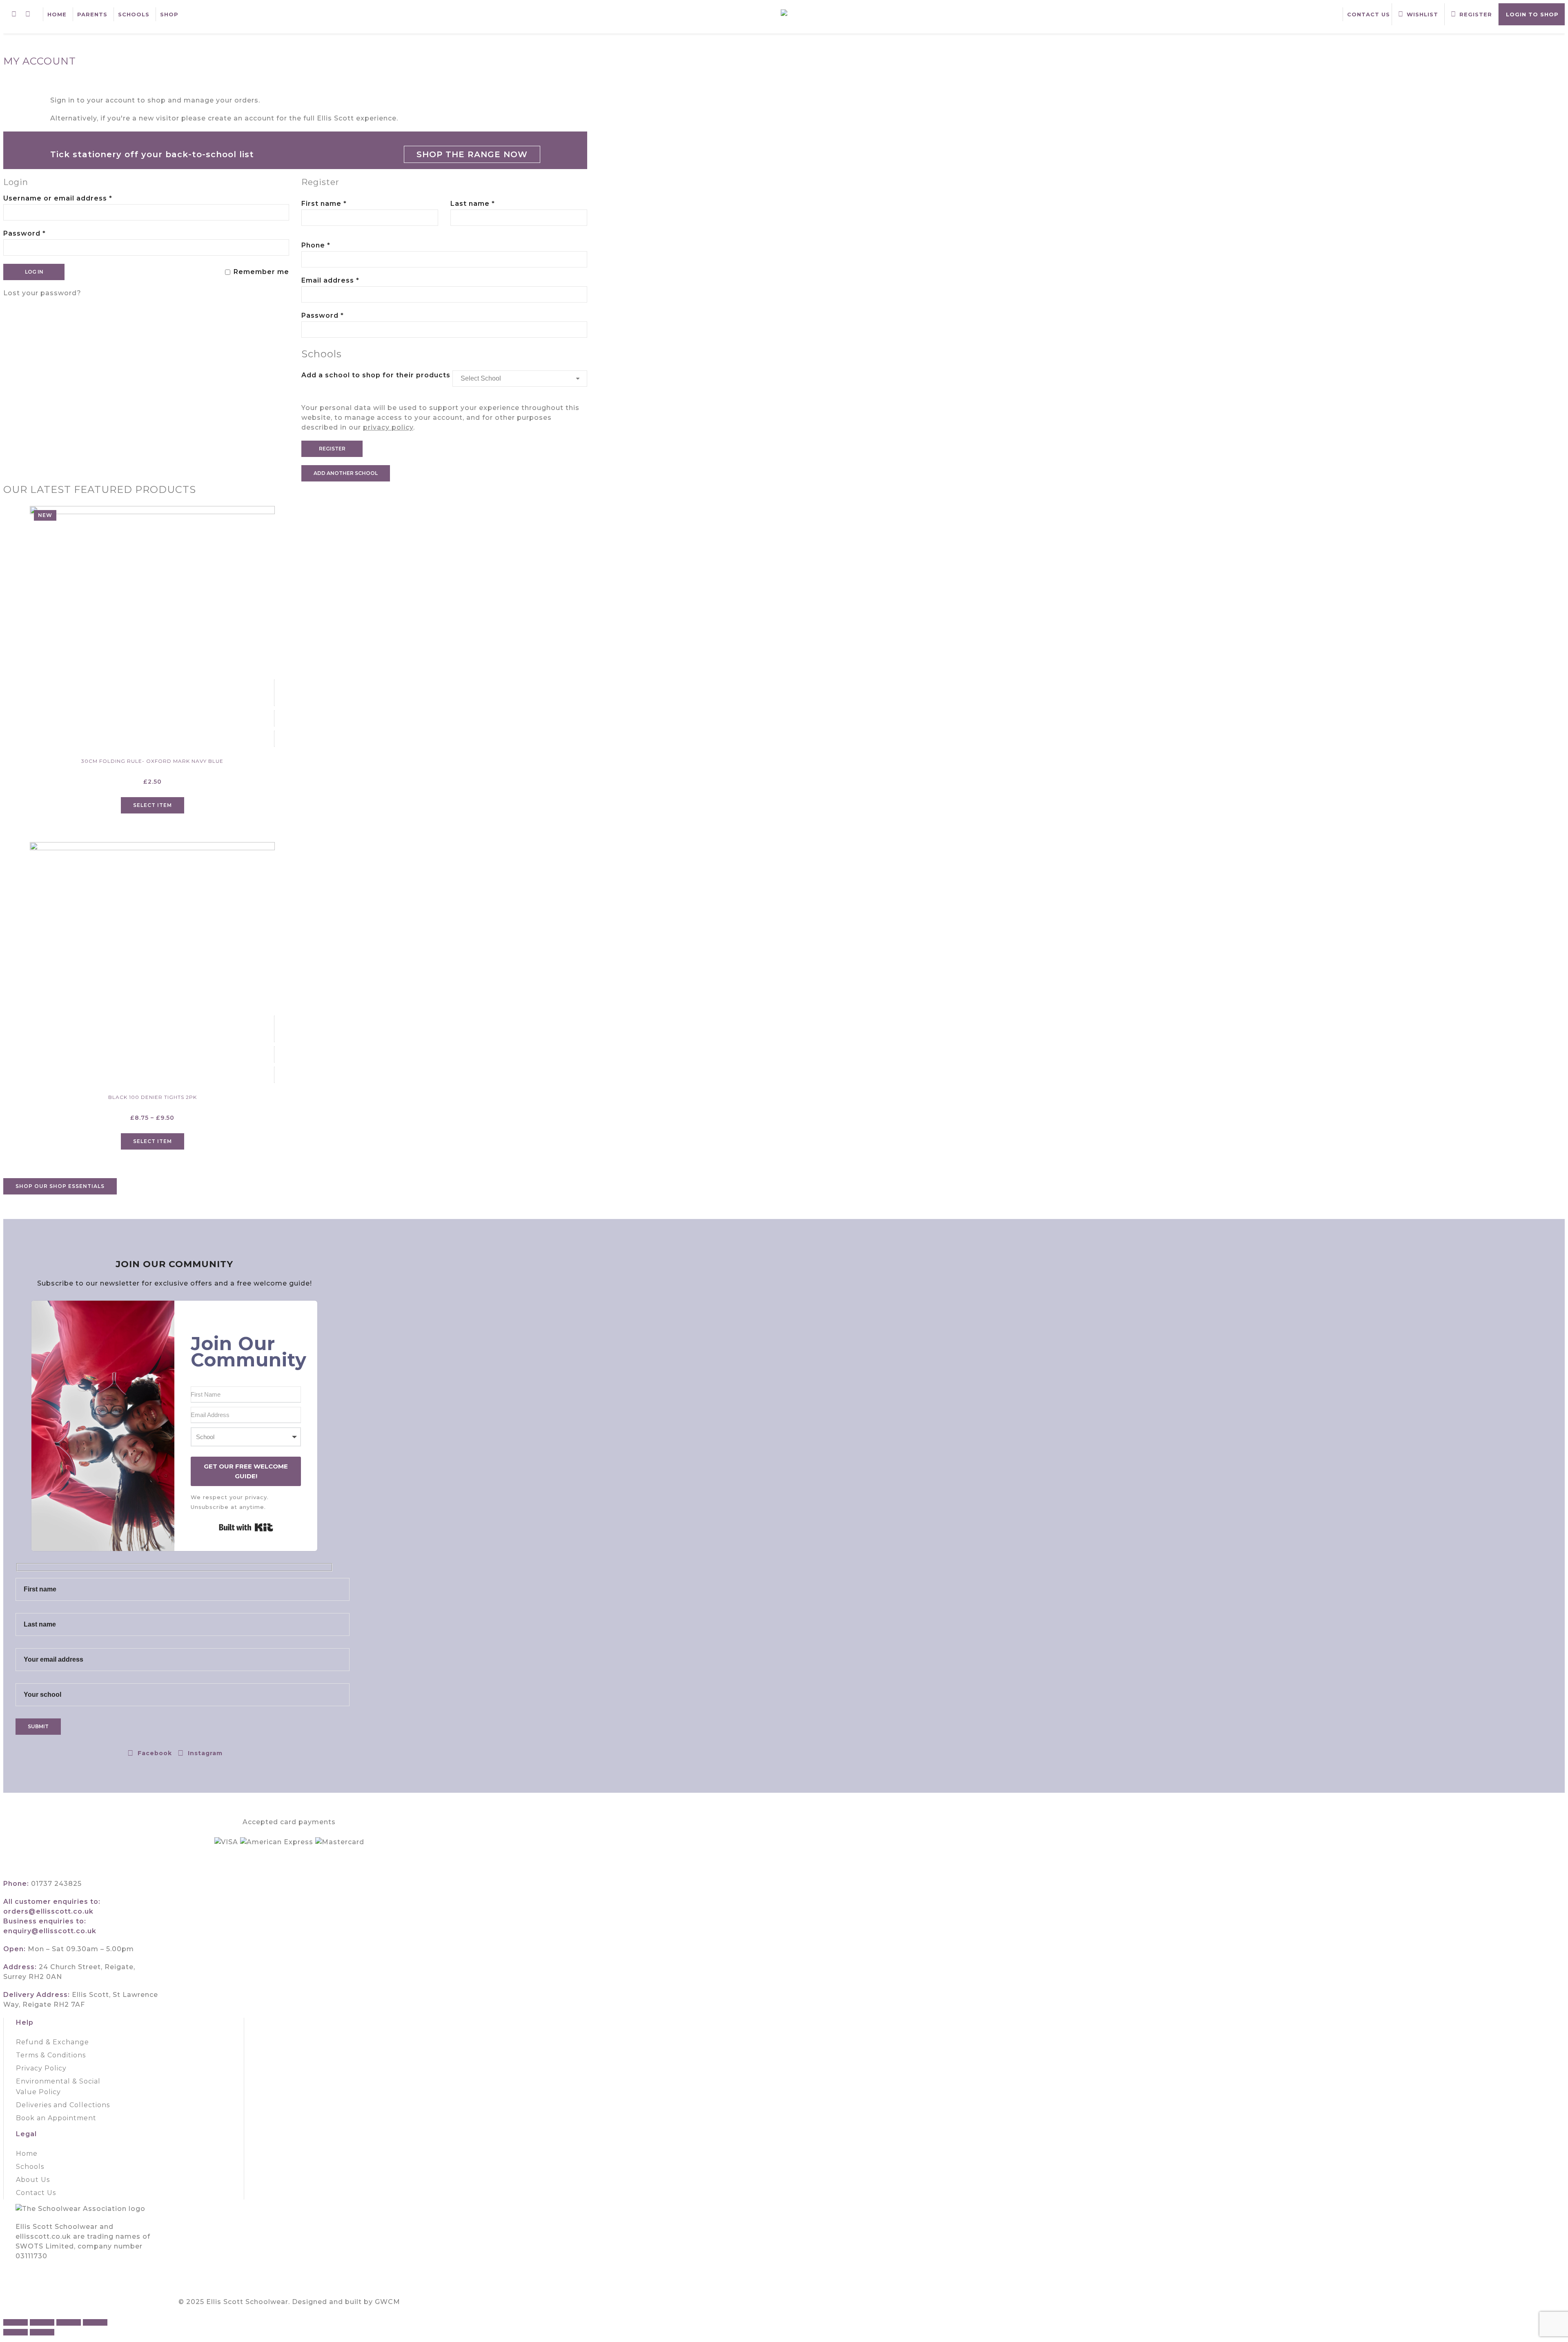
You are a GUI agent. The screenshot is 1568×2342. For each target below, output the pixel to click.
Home (57, 14)
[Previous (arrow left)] (16, 2332)
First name (324, 204)
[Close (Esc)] (95, 2322)
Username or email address (75, 198)
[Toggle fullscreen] (42, 2322)
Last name (473, 204)
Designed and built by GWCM (346, 2302)
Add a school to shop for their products (376, 375)
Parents (92, 14)
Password (41, 233)
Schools (134, 14)
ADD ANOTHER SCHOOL (346, 473)
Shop (169, 14)
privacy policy (388, 427)
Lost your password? (42, 293)
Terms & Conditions (51, 2055)
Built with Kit (246, 1527)
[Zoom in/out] (16, 2322)
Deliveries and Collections (63, 2105)
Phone (316, 245)
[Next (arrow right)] (42, 2332)
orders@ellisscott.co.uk (48, 1911)
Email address (347, 280)
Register (332, 449)
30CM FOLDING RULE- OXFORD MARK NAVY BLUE (152, 761)
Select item (153, 805)
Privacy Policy (41, 2068)
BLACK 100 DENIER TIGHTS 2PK (153, 1097)
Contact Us (1369, 14)
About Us (33, 2180)
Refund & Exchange (52, 2042)
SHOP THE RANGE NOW (472, 154)
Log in (34, 272)
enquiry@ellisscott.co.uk (50, 1931)
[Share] (69, 2322)
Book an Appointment (56, 2118)
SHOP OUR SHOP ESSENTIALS (60, 1186)
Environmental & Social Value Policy (58, 2087)
